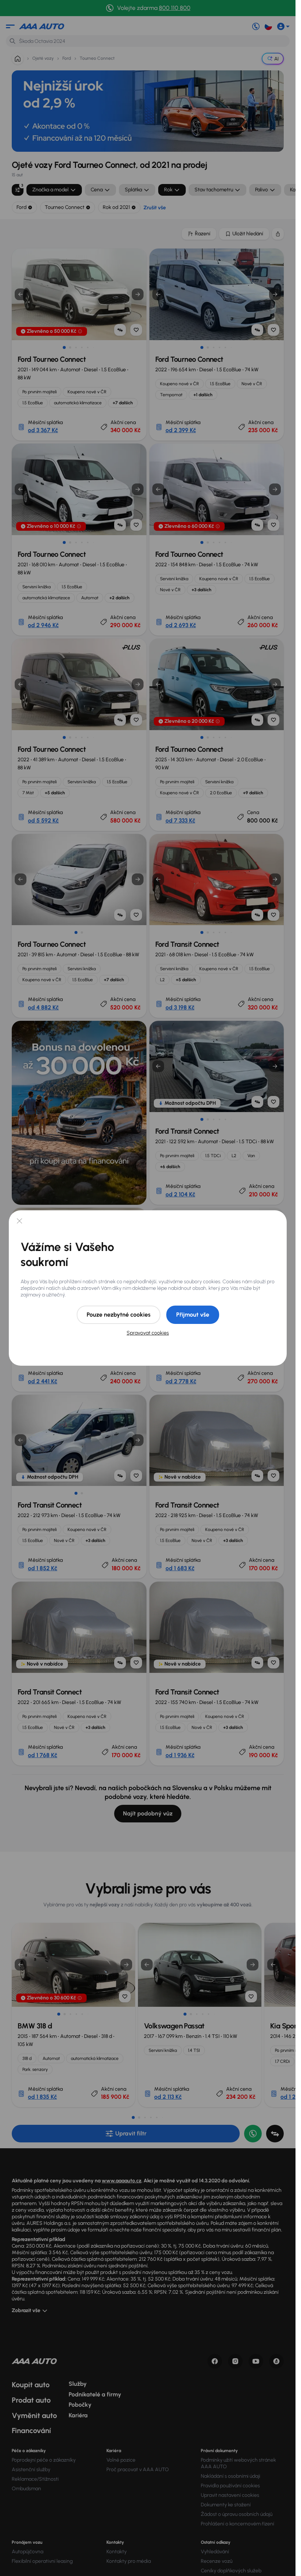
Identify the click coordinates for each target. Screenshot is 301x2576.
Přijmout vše (193, 1315)
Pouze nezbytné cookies (119, 1315)
